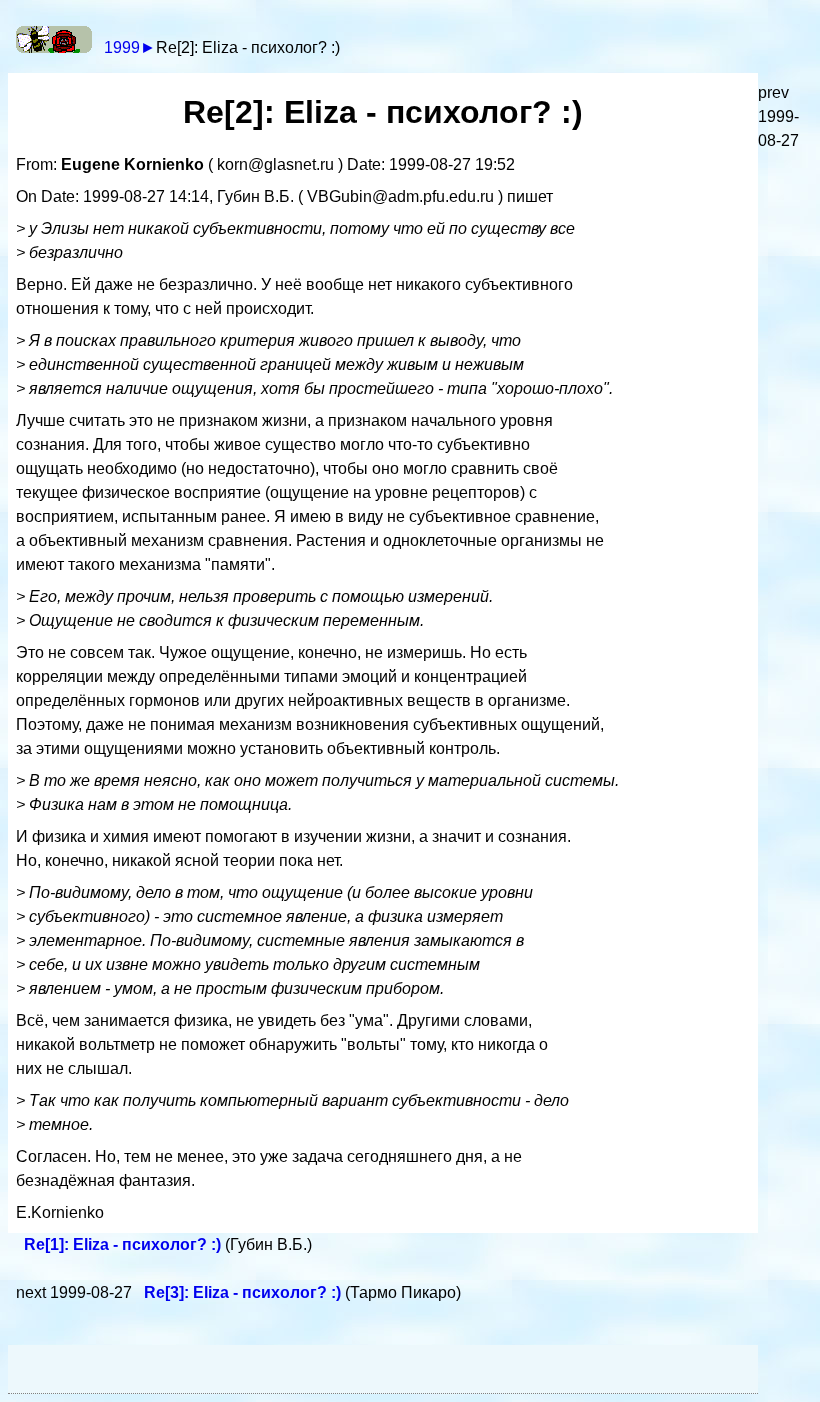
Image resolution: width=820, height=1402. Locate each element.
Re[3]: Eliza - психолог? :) (244, 1292)
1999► (130, 47)
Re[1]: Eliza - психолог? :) (124, 1244)
